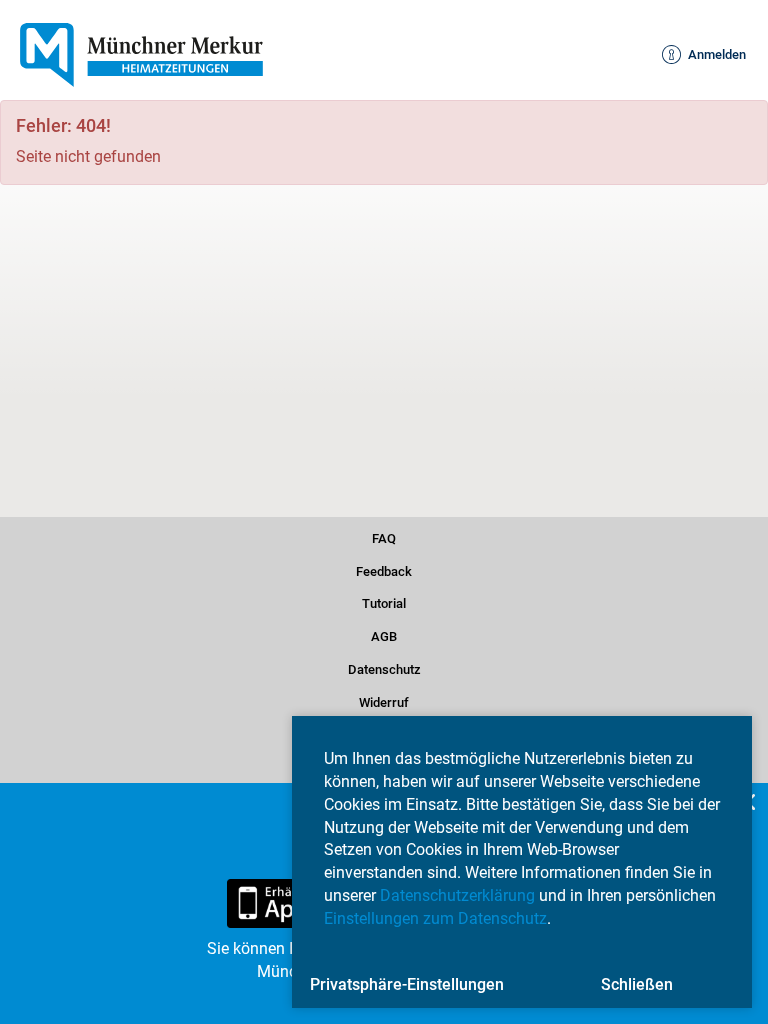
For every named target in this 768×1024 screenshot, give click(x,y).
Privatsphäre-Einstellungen (407, 984)
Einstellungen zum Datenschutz (435, 918)
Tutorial (384, 601)
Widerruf (384, 699)
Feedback (384, 568)
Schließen (637, 984)
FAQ (384, 535)
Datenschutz (384, 667)
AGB (384, 634)
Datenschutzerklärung (457, 895)
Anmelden (707, 54)
